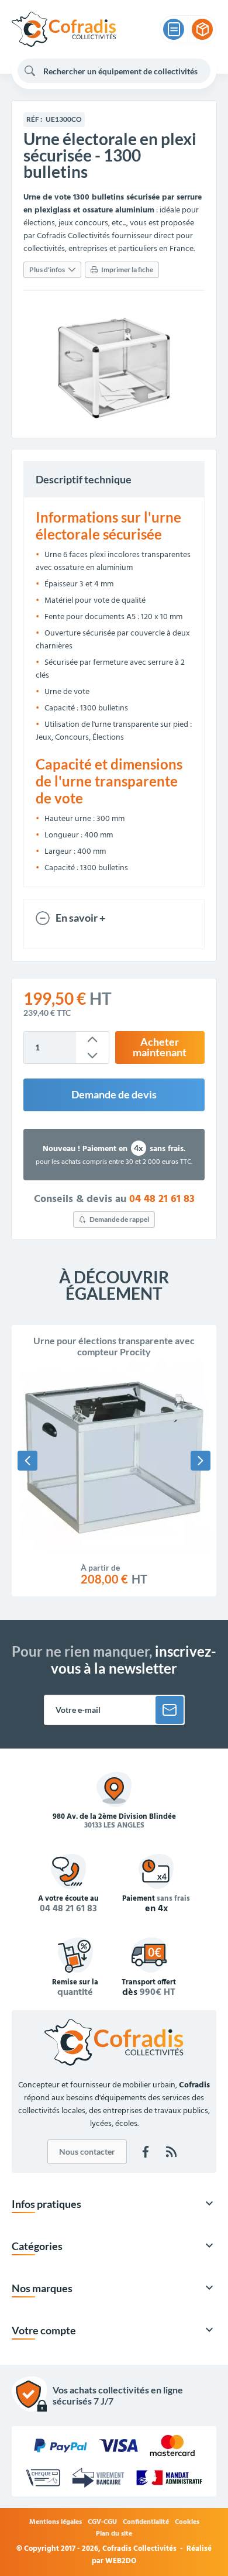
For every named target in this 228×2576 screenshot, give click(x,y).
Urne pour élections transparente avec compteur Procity (114, 1346)
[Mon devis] (174, 29)
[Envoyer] (170, 1710)
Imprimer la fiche (127, 269)
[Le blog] (171, 2152)
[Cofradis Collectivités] (64, 29)
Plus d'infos (47, 269)
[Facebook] (146, 2152)
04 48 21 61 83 (162, 1200)
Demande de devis (114, 1095)
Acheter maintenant (160, 1047)
